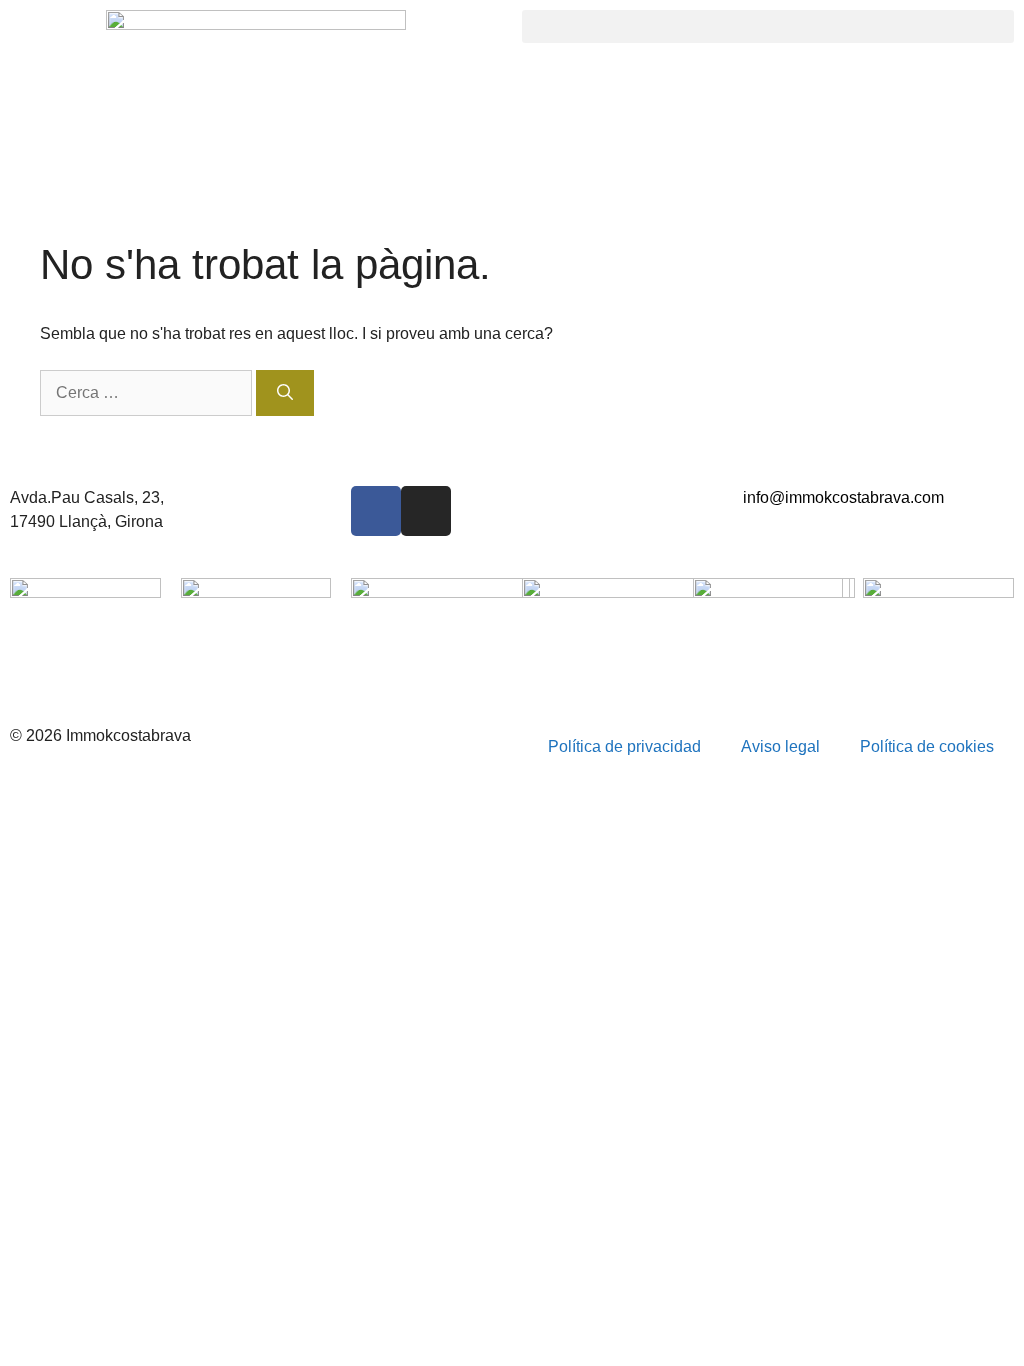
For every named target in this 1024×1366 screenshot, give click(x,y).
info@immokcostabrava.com (843, 497)
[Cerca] (285, 393)
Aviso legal (780, 746)
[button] (768, 26)
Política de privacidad (624, 746)
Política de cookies (927, 746)
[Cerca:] (148, 392)
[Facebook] (376, 511)
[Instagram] (426, 511)
